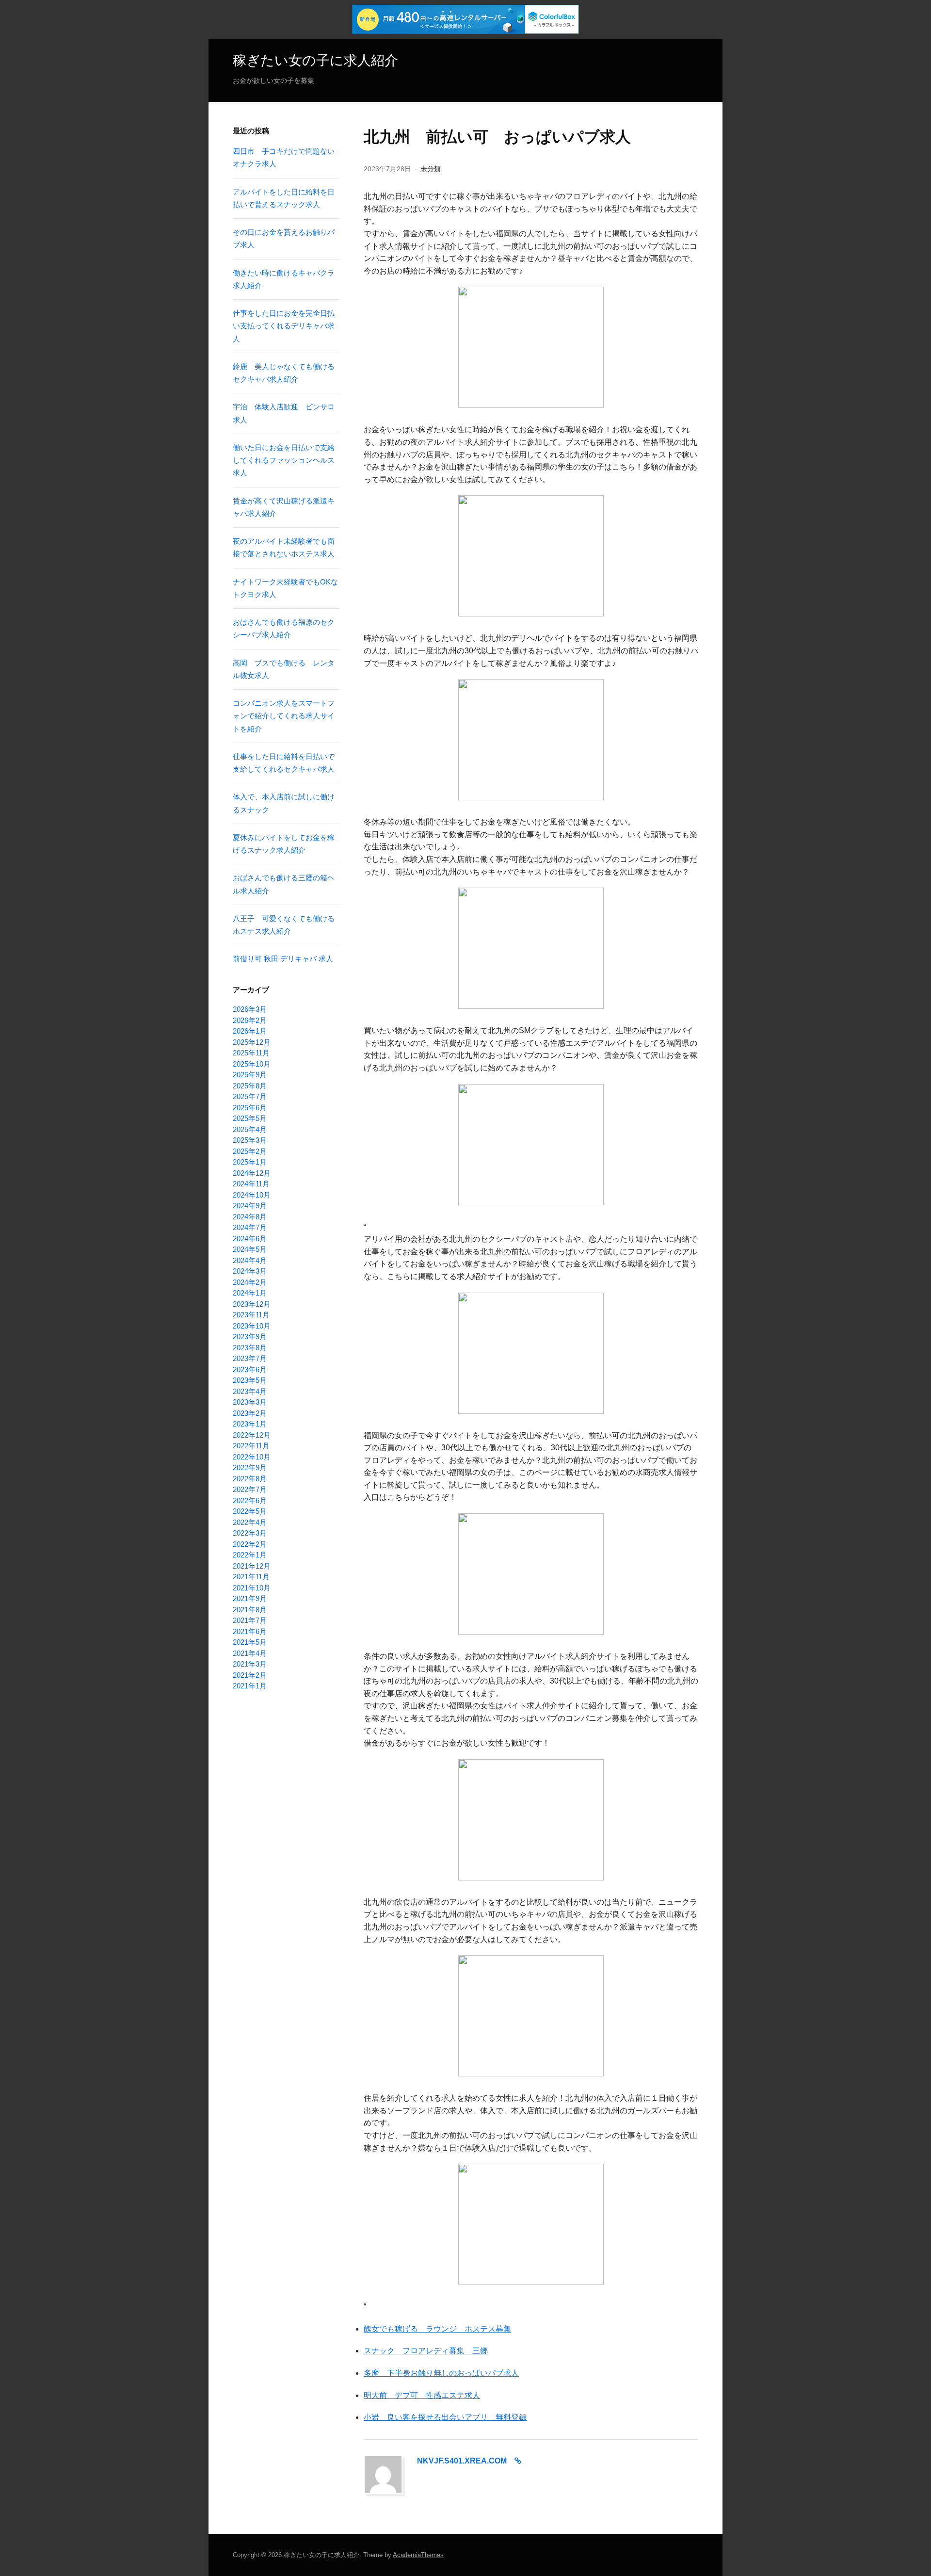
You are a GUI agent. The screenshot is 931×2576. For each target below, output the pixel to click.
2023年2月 (250, 1413)
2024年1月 (250, 1293)
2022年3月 (250, 1533)
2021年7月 (250, 1620)
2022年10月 (252, 1457)
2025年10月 (252, 1064)
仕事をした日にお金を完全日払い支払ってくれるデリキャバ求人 (284, 326)
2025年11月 (251, 1053)
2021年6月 (250, 1631)
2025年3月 (250, 1140)
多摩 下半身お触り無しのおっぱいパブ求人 (441, 2373)
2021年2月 (250, 1675)
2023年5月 (250, 1380)
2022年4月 (250, 1522)
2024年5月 (250, 1249)
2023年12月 (252, 1304)
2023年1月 (250, 1424)
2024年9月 (250, 1206)
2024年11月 (251, 1184)
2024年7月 (250, 1227)
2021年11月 (251, 1577)
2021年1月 (250, 1686)
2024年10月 (252, 1195)
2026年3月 (250, 1009)
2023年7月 (250, 1358)
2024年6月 (250, 1239)
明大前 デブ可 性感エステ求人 (422, 2395)
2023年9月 (250, 1337)
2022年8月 (250, 1479)
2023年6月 (250, 1369)
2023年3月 (250, 1402)
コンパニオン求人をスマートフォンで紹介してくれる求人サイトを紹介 (284, 716)
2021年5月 (250, 1642)
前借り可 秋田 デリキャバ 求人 (283, 959)
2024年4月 (250, 1260)
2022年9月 (250, 1467)
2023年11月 (251, 1315)
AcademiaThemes (418, 2555)
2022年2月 (250, 1544)
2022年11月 (251, 1446)
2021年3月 (250, 1664)
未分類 (431, 169)
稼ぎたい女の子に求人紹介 (315, 60)
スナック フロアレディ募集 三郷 (426, 2351)
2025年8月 (250, 1086)
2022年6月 (250, 1500)
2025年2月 (250, 1151)
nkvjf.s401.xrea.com (462, 2461)
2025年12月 (252, 1042)
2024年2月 (250, 1282)
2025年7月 (250, 1096)
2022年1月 (250, 1555)
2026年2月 (250, 1020)
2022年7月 (250, 1489)
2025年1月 (250, 1162)
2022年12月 (252, 1435)
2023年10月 (252, 1326)
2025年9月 (250, 1075)
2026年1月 (250, 1031)
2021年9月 (250, 1598)
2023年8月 (250, 1348)
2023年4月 (250, 1391)
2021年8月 (250, 1610)
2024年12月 (252, 1173)
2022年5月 (250, 1511)
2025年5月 (250, 1118)
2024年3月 (250, 1271)
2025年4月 (250, 1129)
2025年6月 (250, 1108)
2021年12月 (252, 1566)
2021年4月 (250, 1653)
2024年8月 (250, 1217)
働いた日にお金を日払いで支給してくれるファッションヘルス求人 (284, 460)
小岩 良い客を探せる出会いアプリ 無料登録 (445, 2417)
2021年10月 (252, 1588)
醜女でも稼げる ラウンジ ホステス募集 (437, 2329)
